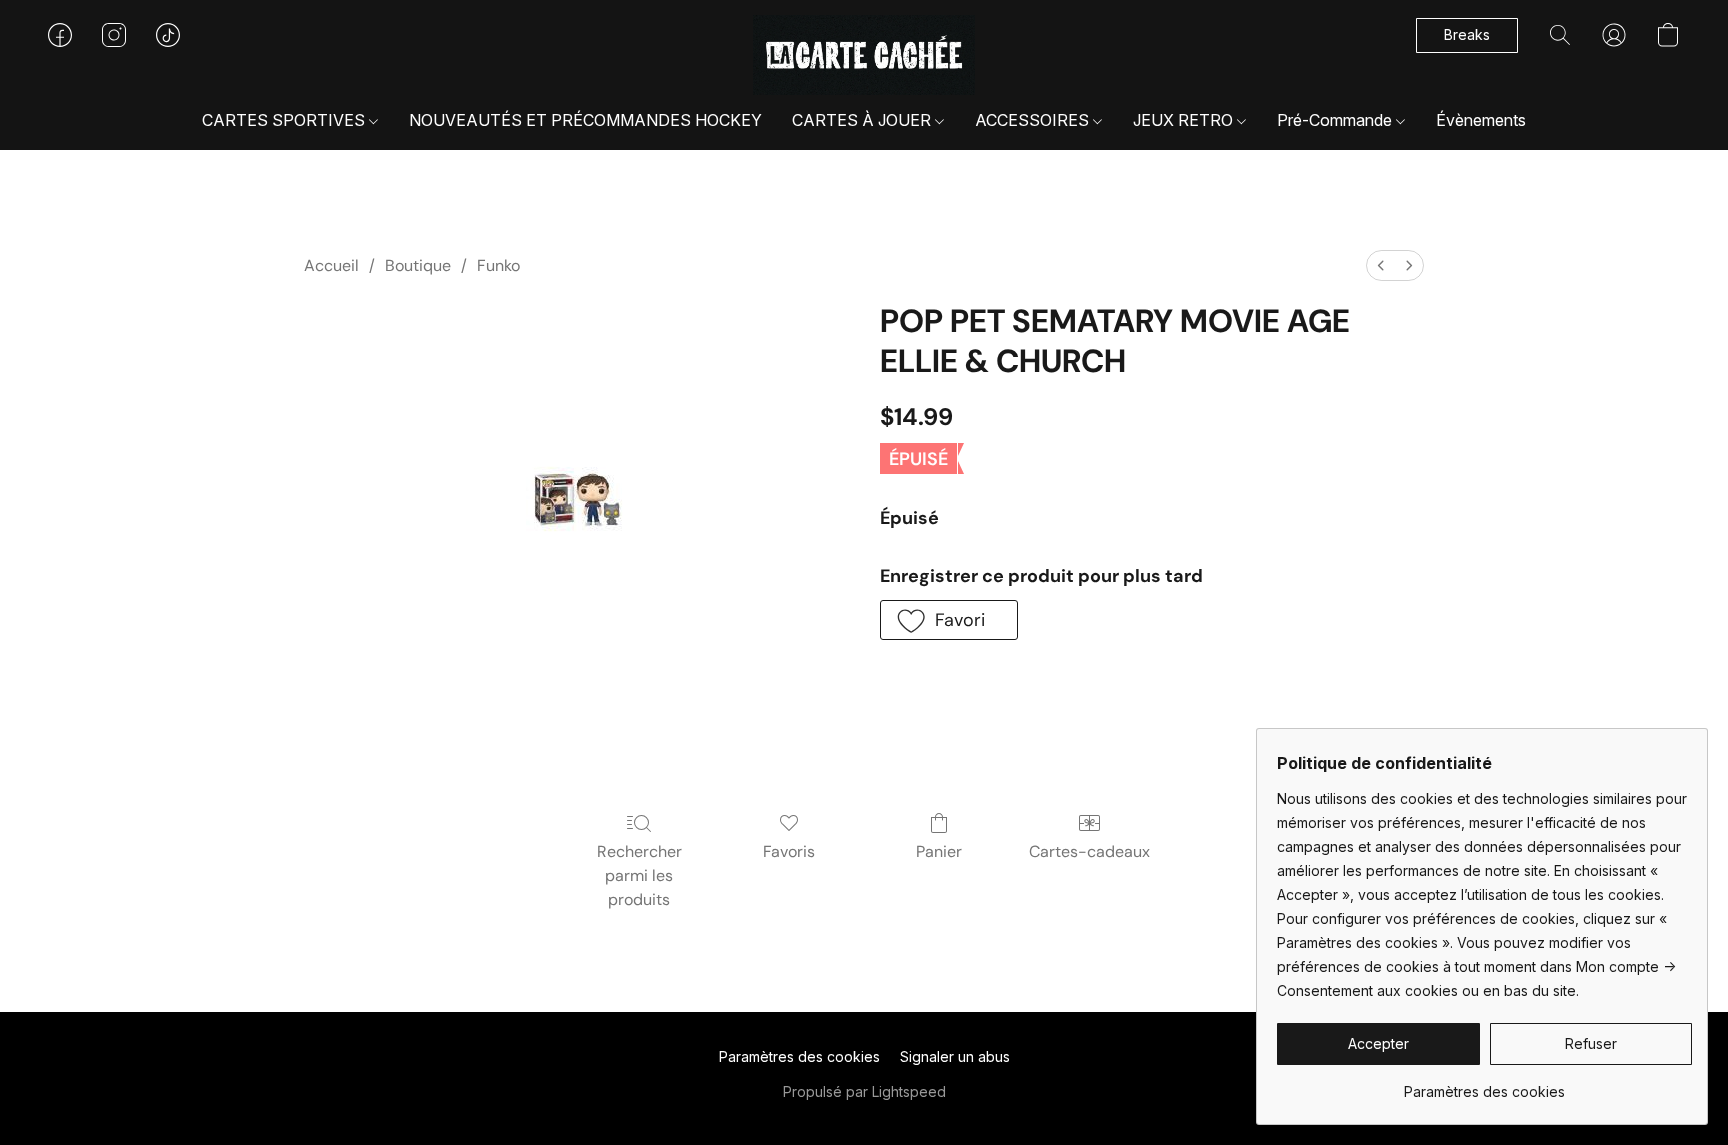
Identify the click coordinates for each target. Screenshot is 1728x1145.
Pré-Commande (1336, 120)
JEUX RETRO (1185, 120)
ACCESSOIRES (1034, 120)
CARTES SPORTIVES (285, 120)
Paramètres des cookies (799, 1056)
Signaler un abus (955, 1056)
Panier (939, 851)
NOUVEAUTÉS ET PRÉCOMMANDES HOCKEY (585, 120)
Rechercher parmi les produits (639, 875)
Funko (498, 265)
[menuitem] (1381, 265)
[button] (864, 55)
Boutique (418, 265)
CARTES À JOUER (863, 120)
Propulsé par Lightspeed (864, 1091)
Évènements (1481, 120)
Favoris (789, 851)
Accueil (331, 265)
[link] (1484, 1084)
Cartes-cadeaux (1089, 851)
